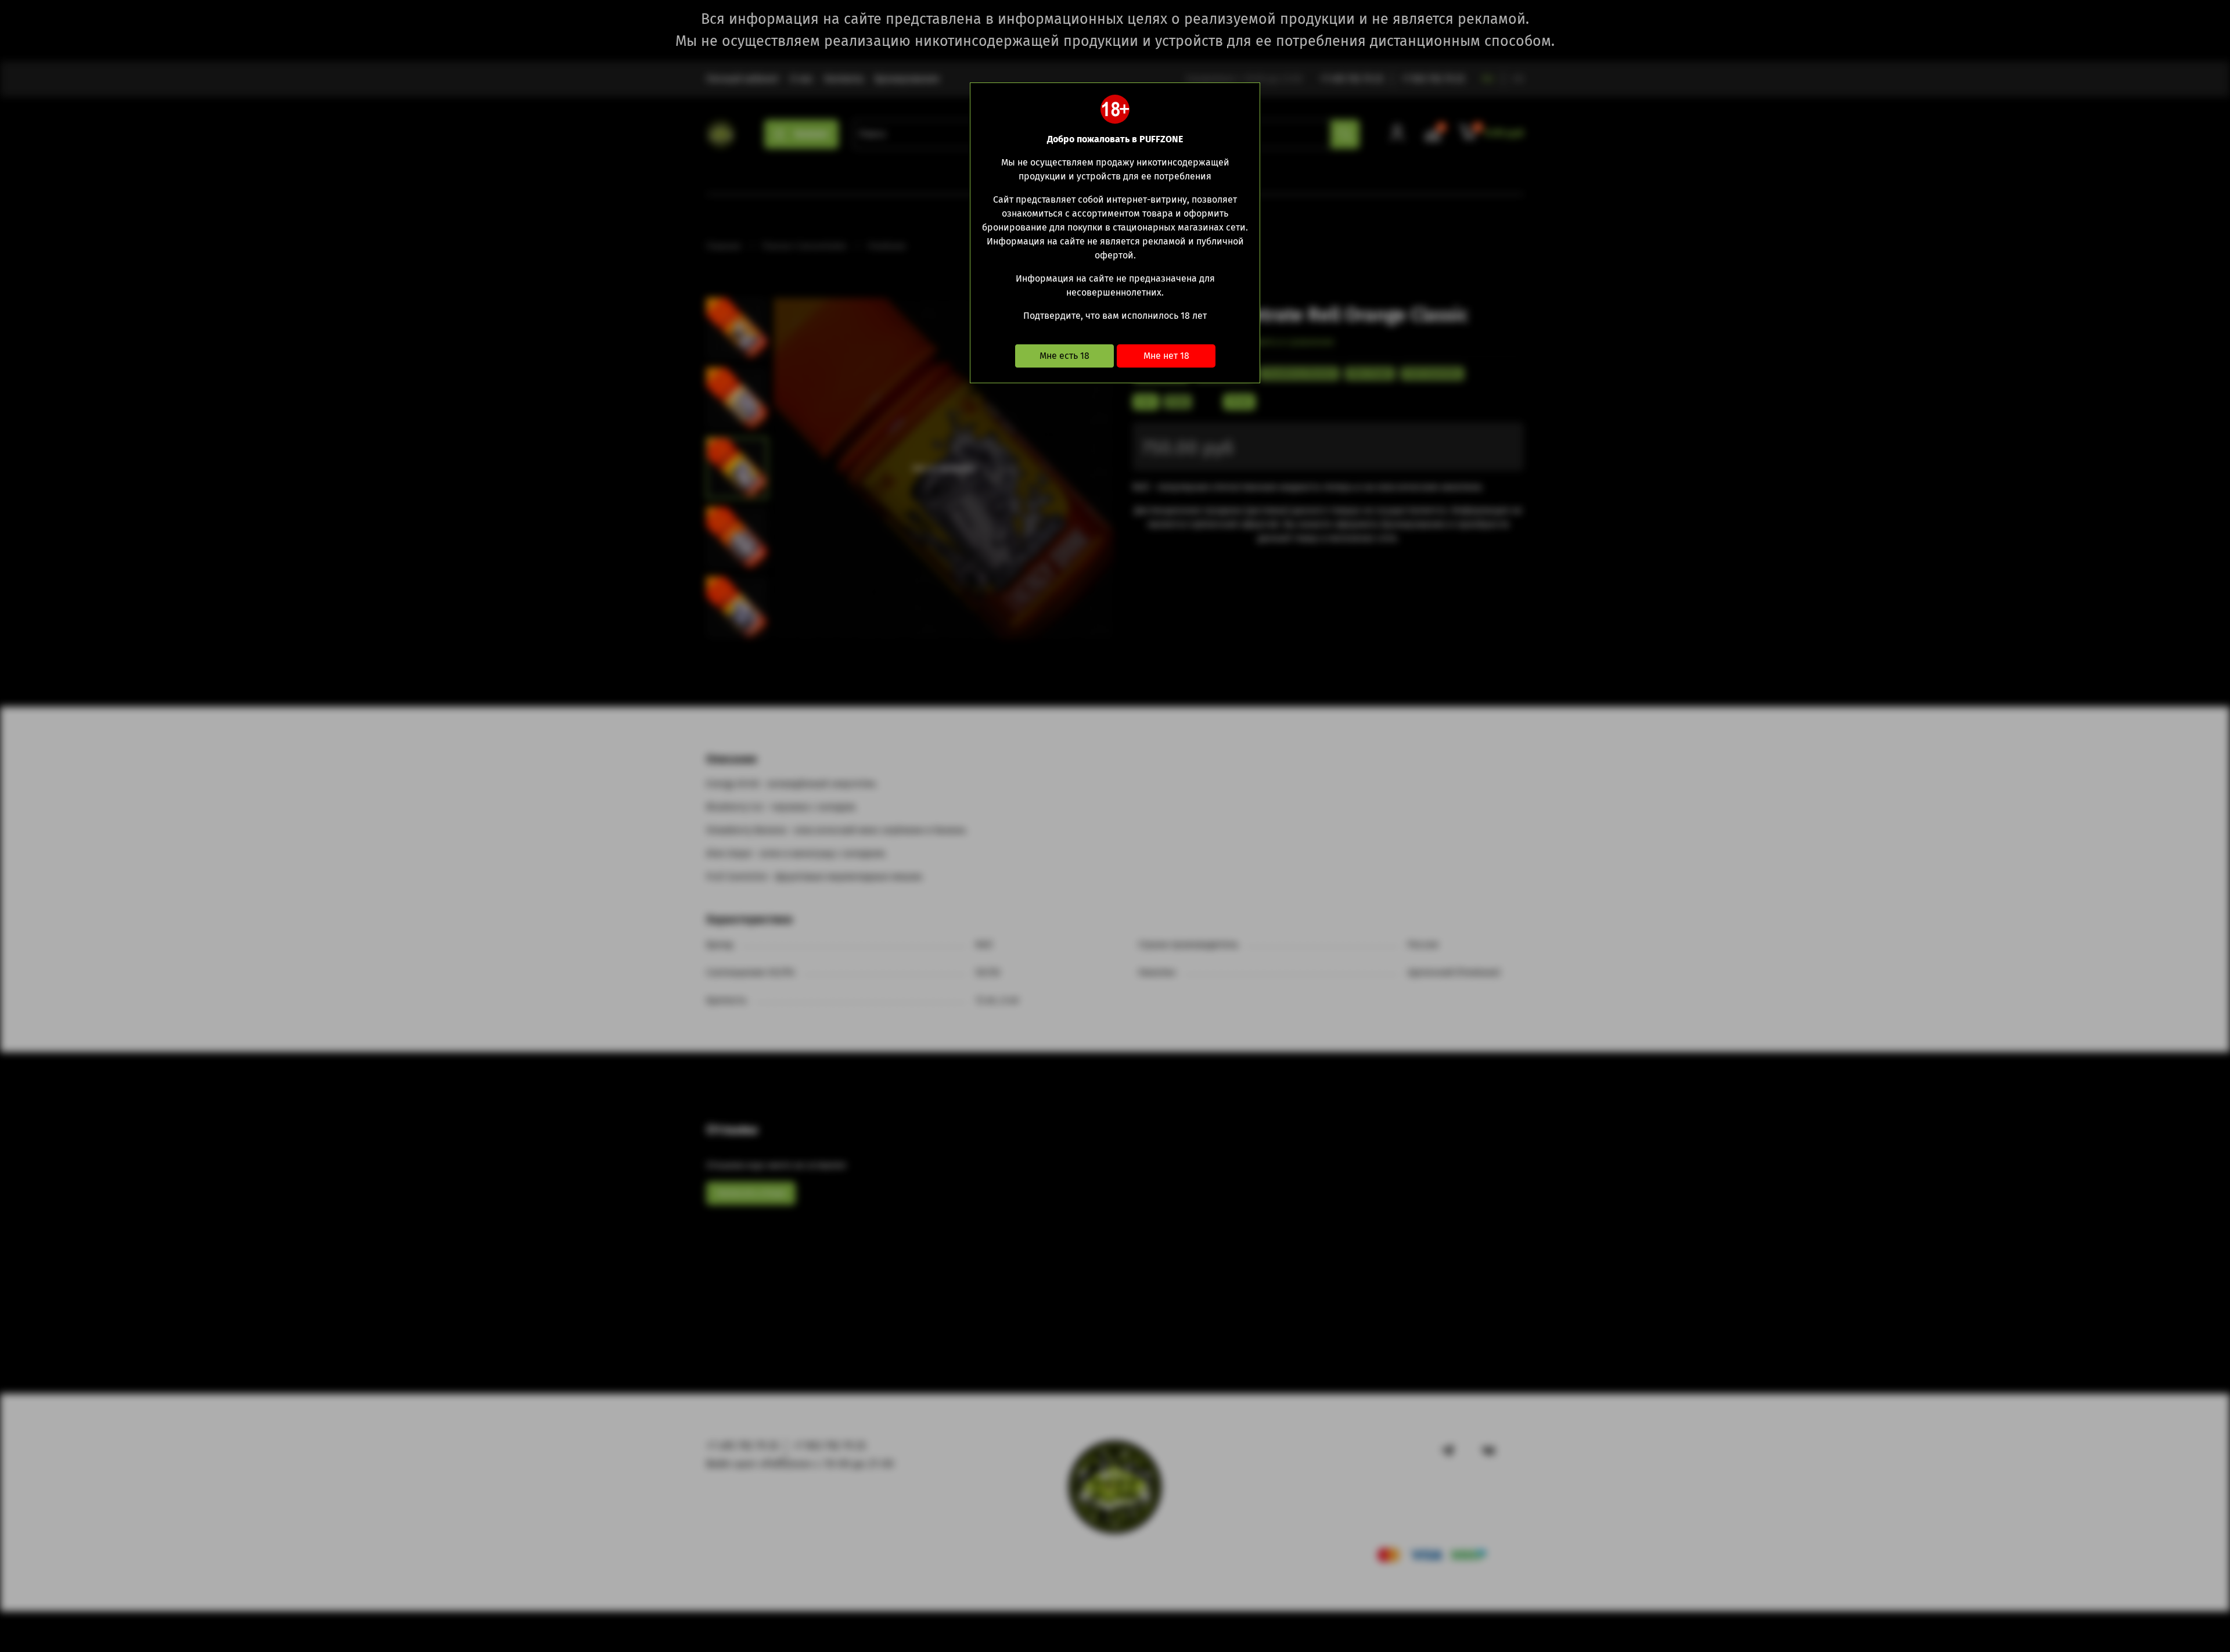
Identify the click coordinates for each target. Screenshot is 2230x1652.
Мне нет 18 (1166, 356)
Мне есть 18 (1064, 356)
